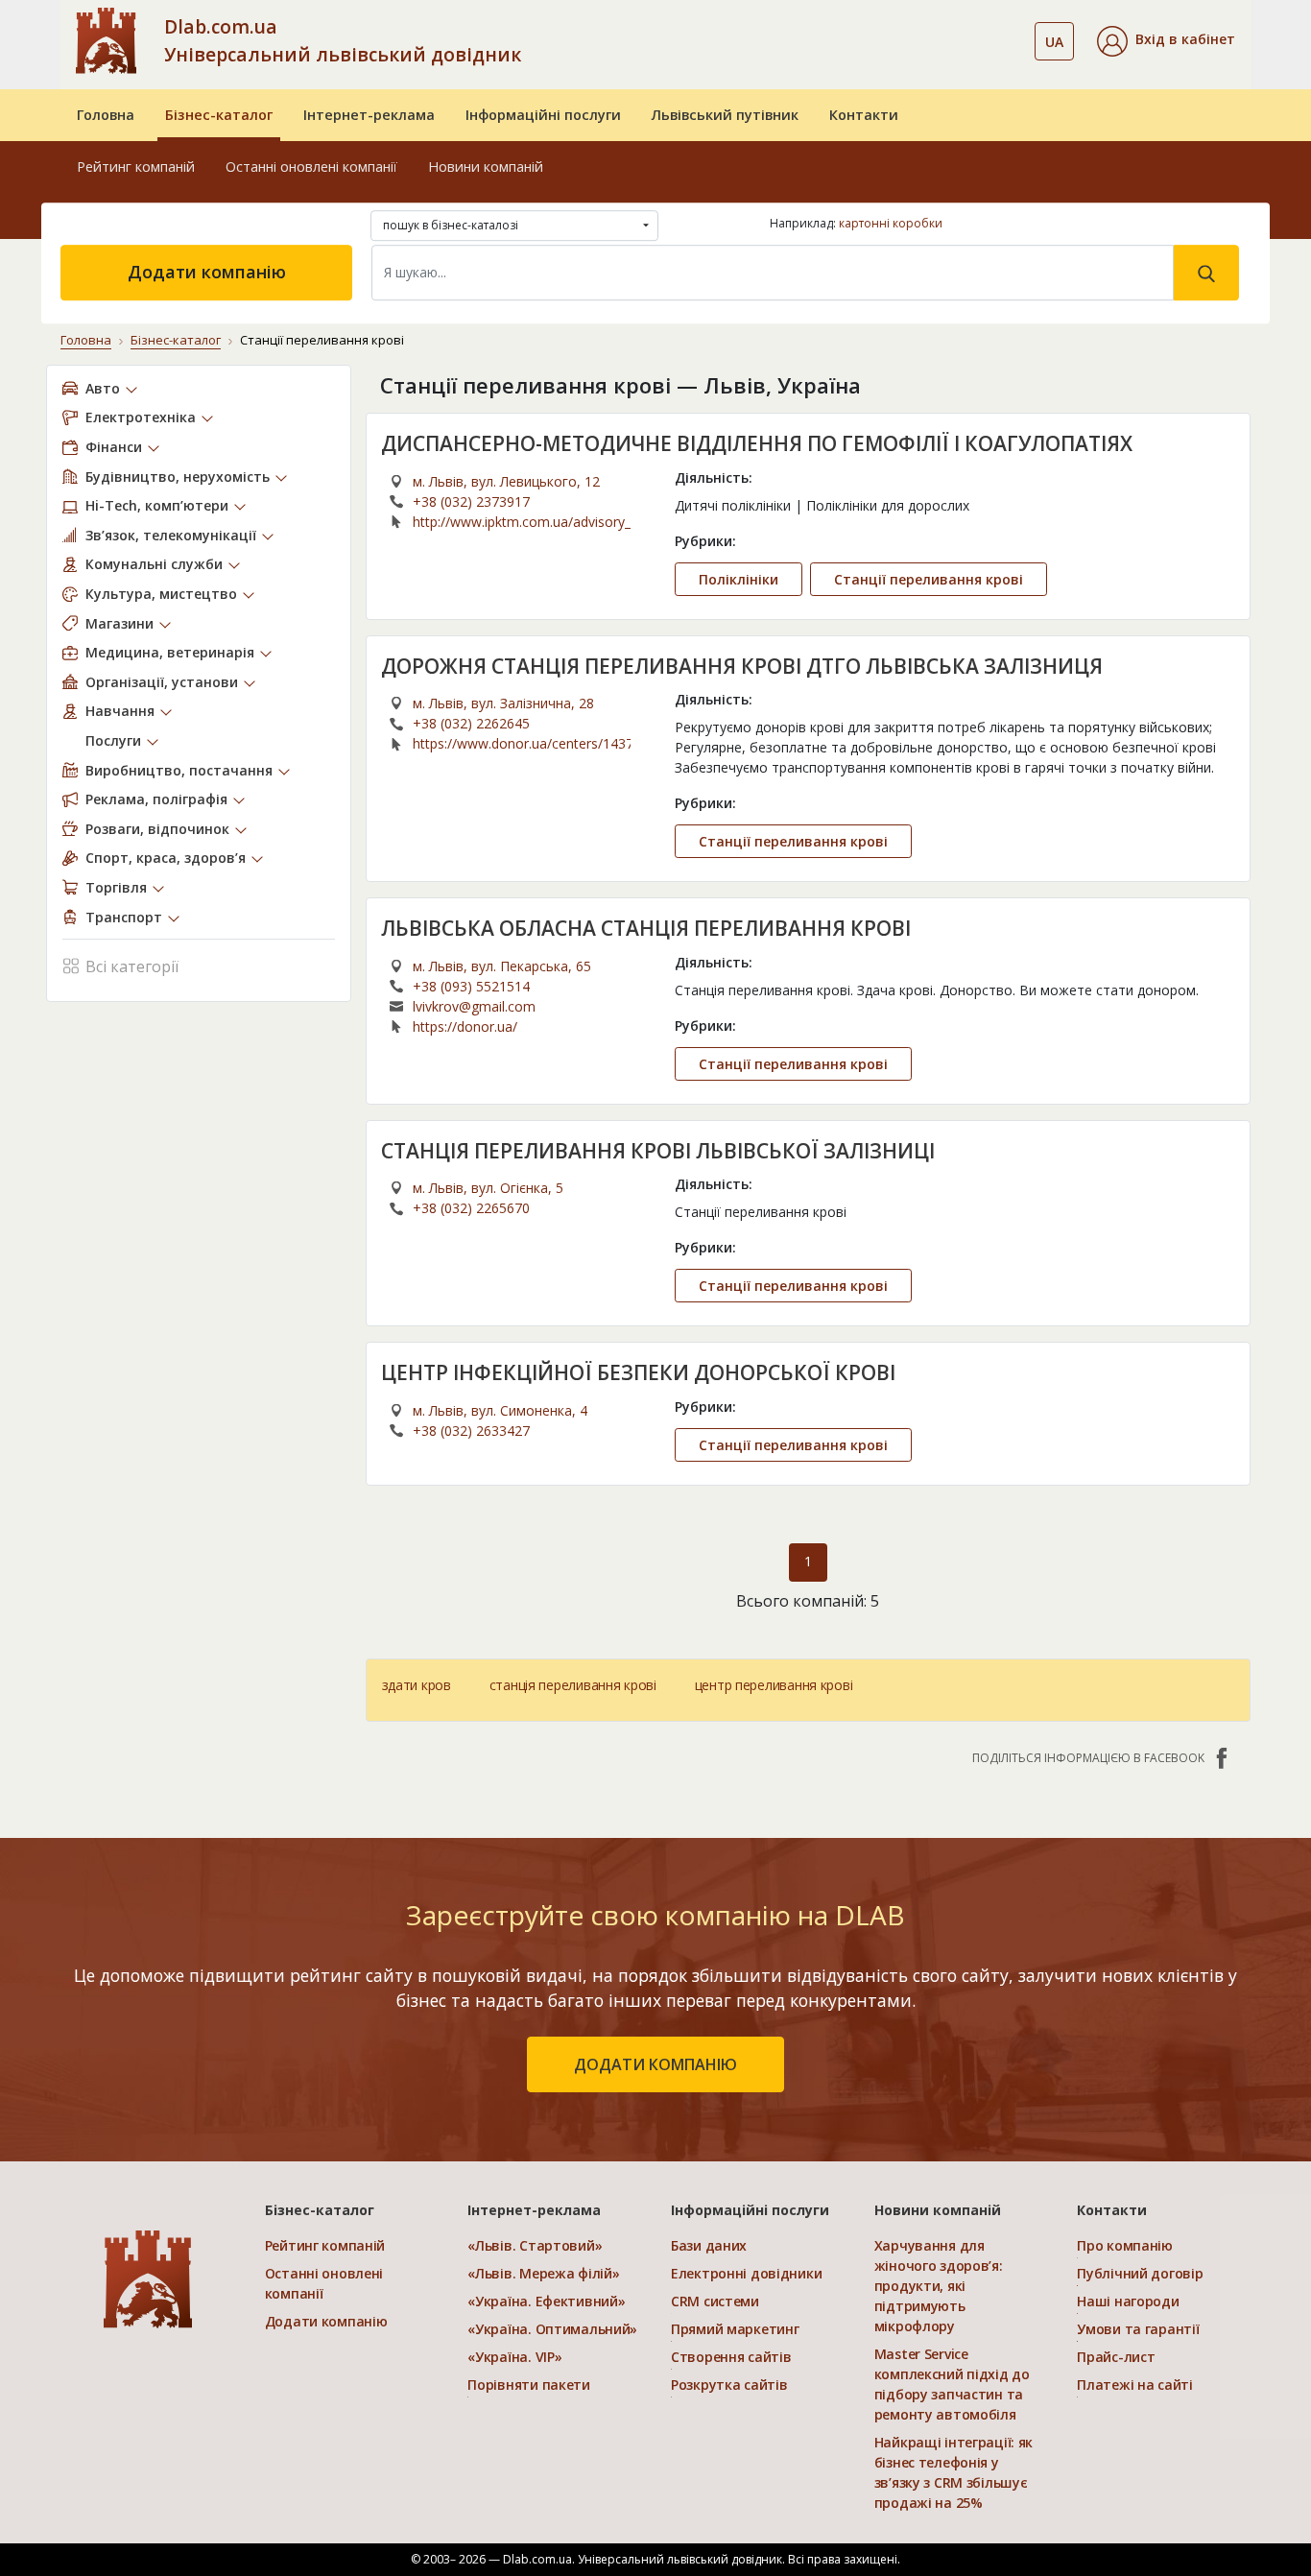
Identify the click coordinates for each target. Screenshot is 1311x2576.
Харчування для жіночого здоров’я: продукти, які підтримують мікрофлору (939, 2286)
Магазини (119, 623)
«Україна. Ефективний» (546, 2301)
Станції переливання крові (929, 579)
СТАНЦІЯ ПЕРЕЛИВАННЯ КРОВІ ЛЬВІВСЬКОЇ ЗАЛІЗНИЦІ (658, 1151)
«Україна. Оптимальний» (552, 2329)
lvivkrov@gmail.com (474, 1006)
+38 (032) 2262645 (471, 723)
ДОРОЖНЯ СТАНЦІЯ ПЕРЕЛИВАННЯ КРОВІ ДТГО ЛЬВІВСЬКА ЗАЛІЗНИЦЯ (742, 666)
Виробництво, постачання (179, 770)
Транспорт (124, 917)
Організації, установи (162, 682)
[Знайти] (1206, 273)
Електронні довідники (746, 2273)
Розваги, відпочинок (157, 829)
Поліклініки (739, 579)
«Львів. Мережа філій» (543, 2273)
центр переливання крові (774, 1685)
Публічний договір (1140, 2273)
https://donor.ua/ (465, 1026)
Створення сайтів (731, 2357)
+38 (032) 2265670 (471, 1208)
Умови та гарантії (1138, 2329)
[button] (1166, 41)
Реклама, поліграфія (156, 799)
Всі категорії (132, 966)
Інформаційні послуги (543, 115)
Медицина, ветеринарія (170, 652)
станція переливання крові (573, 1685)
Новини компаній (486, 167)
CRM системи (715, 2301)
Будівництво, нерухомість (178, 477)
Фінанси (114, 447)
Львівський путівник (725, 115)
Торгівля (116, 887)
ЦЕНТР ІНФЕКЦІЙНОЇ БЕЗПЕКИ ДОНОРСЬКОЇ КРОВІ (638, 1372)
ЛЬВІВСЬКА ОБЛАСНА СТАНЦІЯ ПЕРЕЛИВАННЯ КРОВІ (646, 928)
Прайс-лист (1116, 2357)
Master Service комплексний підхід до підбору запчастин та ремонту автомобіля (952, 2384)
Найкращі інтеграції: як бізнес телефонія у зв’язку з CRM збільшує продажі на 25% (954, 2472)
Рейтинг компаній (136, 167)
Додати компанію (207, 272)
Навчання (120, 711)
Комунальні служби (154, 564)
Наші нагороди (1128, 2301)
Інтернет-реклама (369, 115)
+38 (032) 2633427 (471, 1431)
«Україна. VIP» (514, 2357)
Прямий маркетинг (735, 2329)
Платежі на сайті (1135, 2385)
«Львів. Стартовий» (535, 2245)
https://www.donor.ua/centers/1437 (522, 743)
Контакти (864, 115)
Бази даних (709, 2245)
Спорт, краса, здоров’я (166, 858)
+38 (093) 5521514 (471, 986)
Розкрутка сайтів (729, 2385)
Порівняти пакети (529, 2385)
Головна (106, 115)
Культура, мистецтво (161, 594)
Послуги (113, 740)
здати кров (417, 1685)
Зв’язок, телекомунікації (171, 535)
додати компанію (655, 2064)
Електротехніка (141, 417)
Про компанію (1125, 2245)
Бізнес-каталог (219, 115)
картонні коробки (891, 223)
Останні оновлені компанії (311, 167)
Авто (103, 388)
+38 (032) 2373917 (471, 501)
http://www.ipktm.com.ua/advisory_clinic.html (522, 522)
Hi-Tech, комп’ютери (157, 505)
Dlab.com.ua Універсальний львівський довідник (343, 40)
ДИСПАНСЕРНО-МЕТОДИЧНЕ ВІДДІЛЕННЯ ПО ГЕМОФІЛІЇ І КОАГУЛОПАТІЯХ (757, 443)
